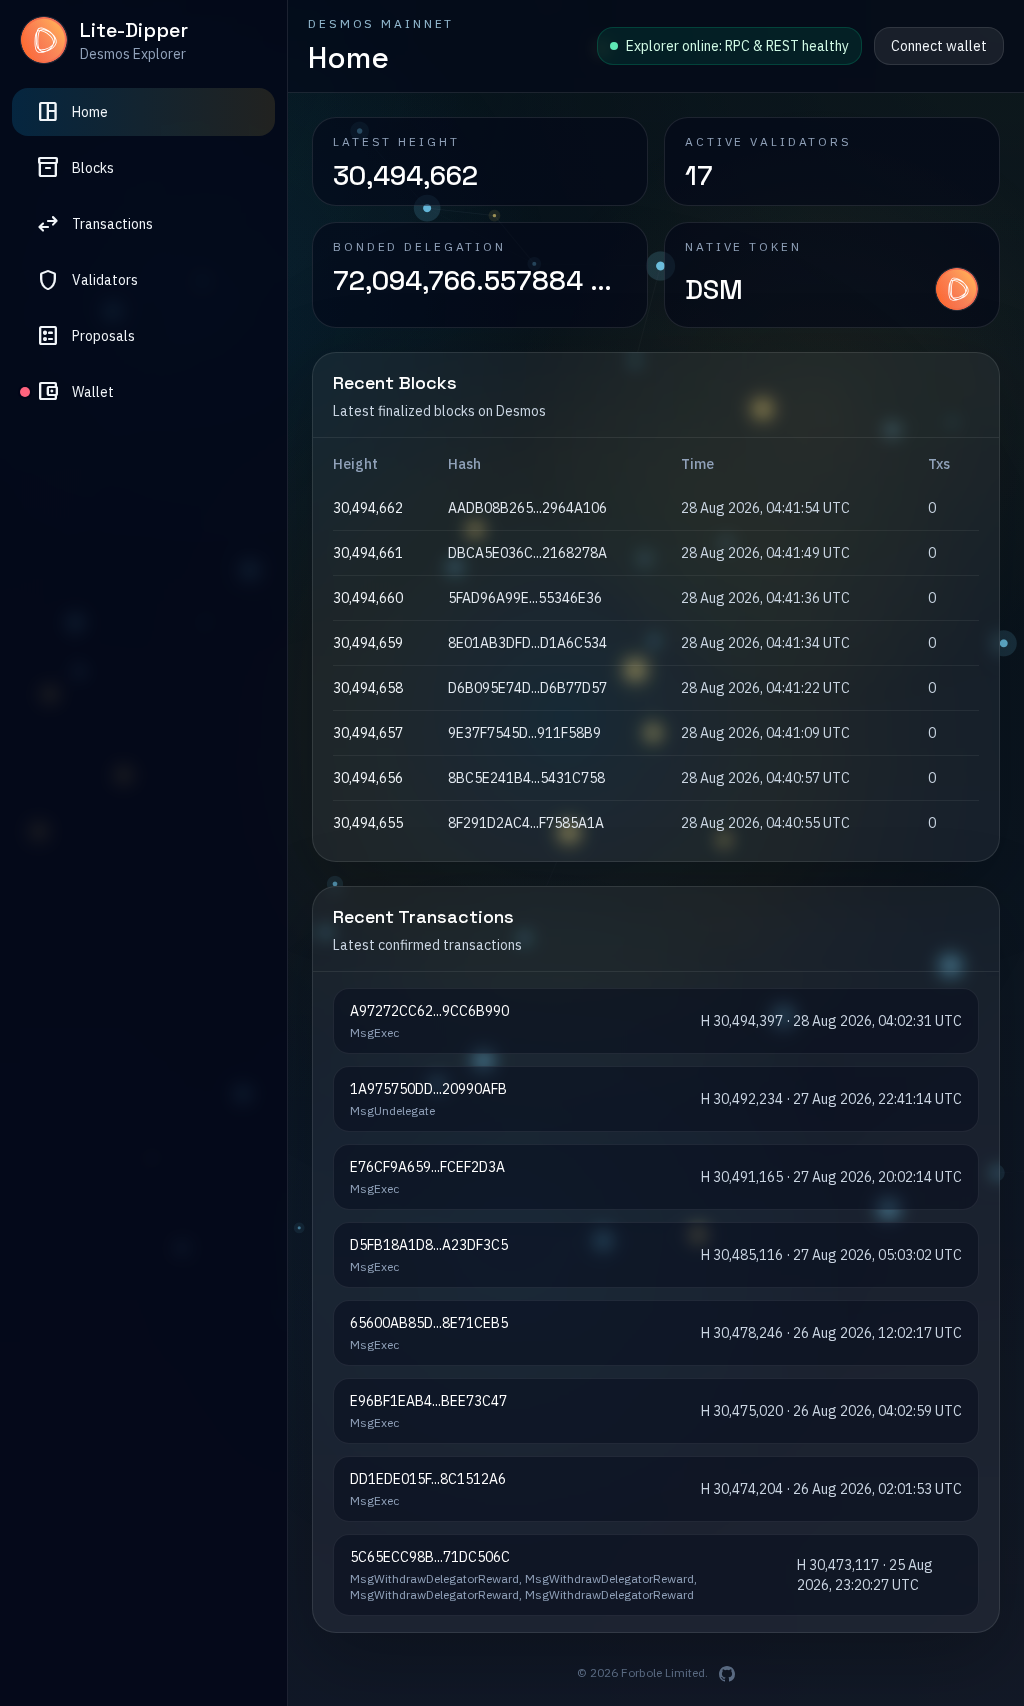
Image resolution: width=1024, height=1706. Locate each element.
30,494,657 (368, 733)
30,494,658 (368, 688)
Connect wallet (939, 46)
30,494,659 (368, 643)
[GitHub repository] (727, 1674)
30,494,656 (368, 778)
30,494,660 (368, 598)
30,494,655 (368, 823)
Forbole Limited (663, 1672)
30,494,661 (368, 553)
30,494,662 (368, 508)
